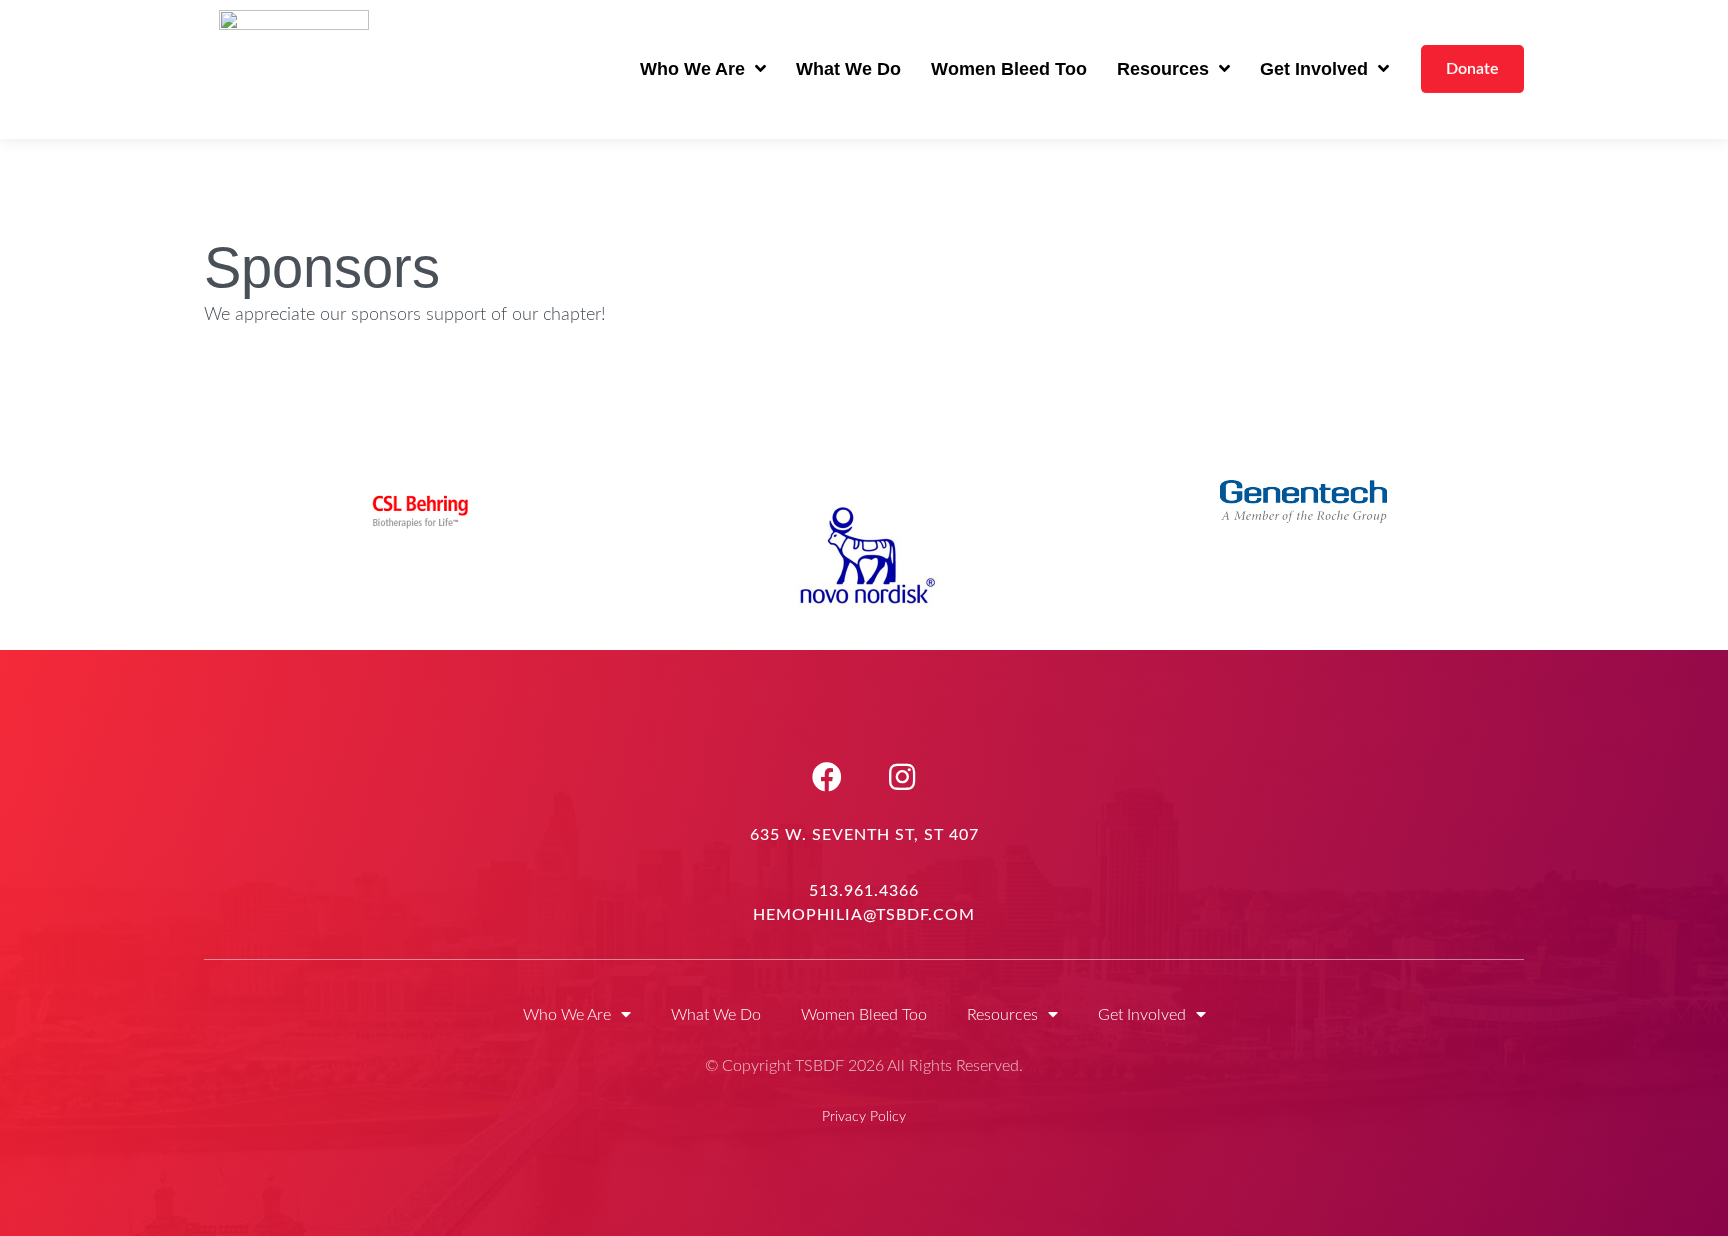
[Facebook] (827, 777)
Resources (1163, 69)
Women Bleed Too (1009, 69)
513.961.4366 (864, 891)
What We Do (848, 69)
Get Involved (1314, 69)
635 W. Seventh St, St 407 (864, 835)
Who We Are (692, 69)
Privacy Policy (864, 1117)
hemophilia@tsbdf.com (864, 915)
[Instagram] (902, 777)
